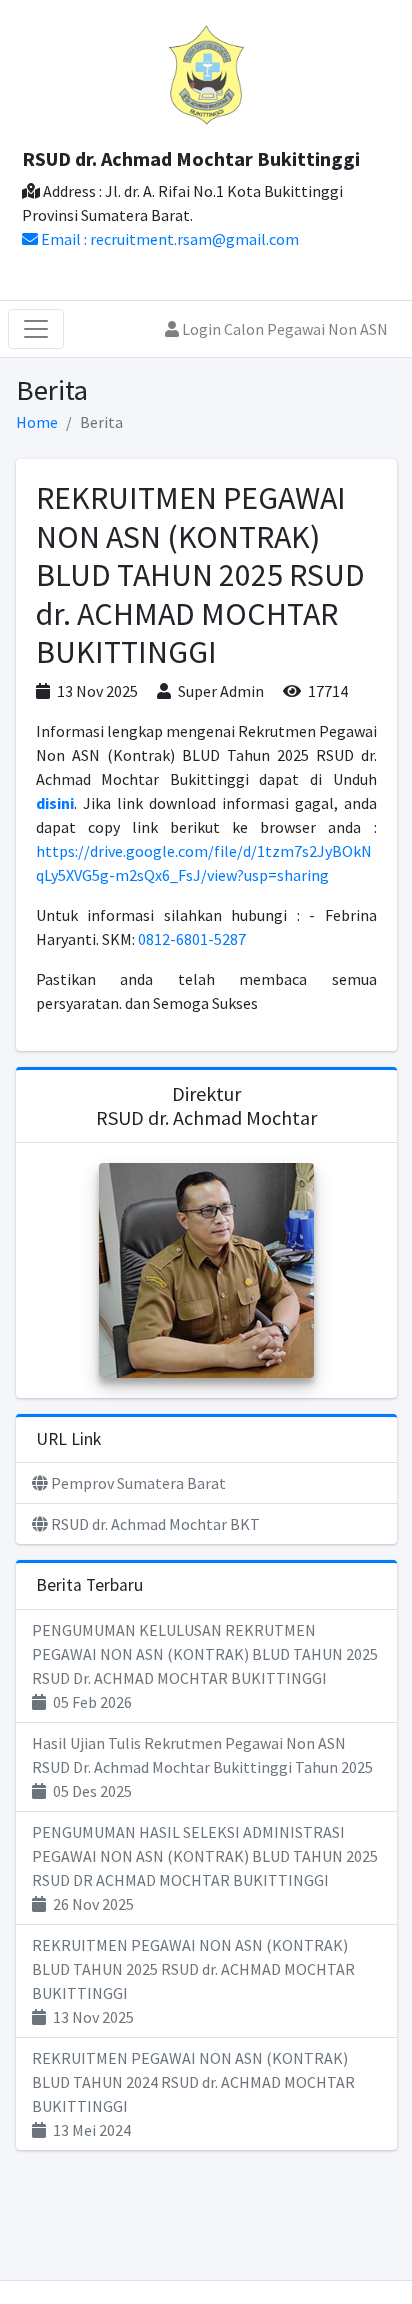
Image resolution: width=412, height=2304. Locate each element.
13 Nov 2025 (193, 1981)
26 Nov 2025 (205, 1868)
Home (37, 422)
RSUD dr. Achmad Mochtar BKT (154, 1524)
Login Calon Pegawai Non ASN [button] (283, 329)
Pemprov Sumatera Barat (137, 1483)
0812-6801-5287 (192, 939)
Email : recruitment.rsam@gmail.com (168, 239)
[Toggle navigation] (36, 329)
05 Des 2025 (202, 1767)
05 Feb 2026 (205, 1666)
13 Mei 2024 (193, 2094)
